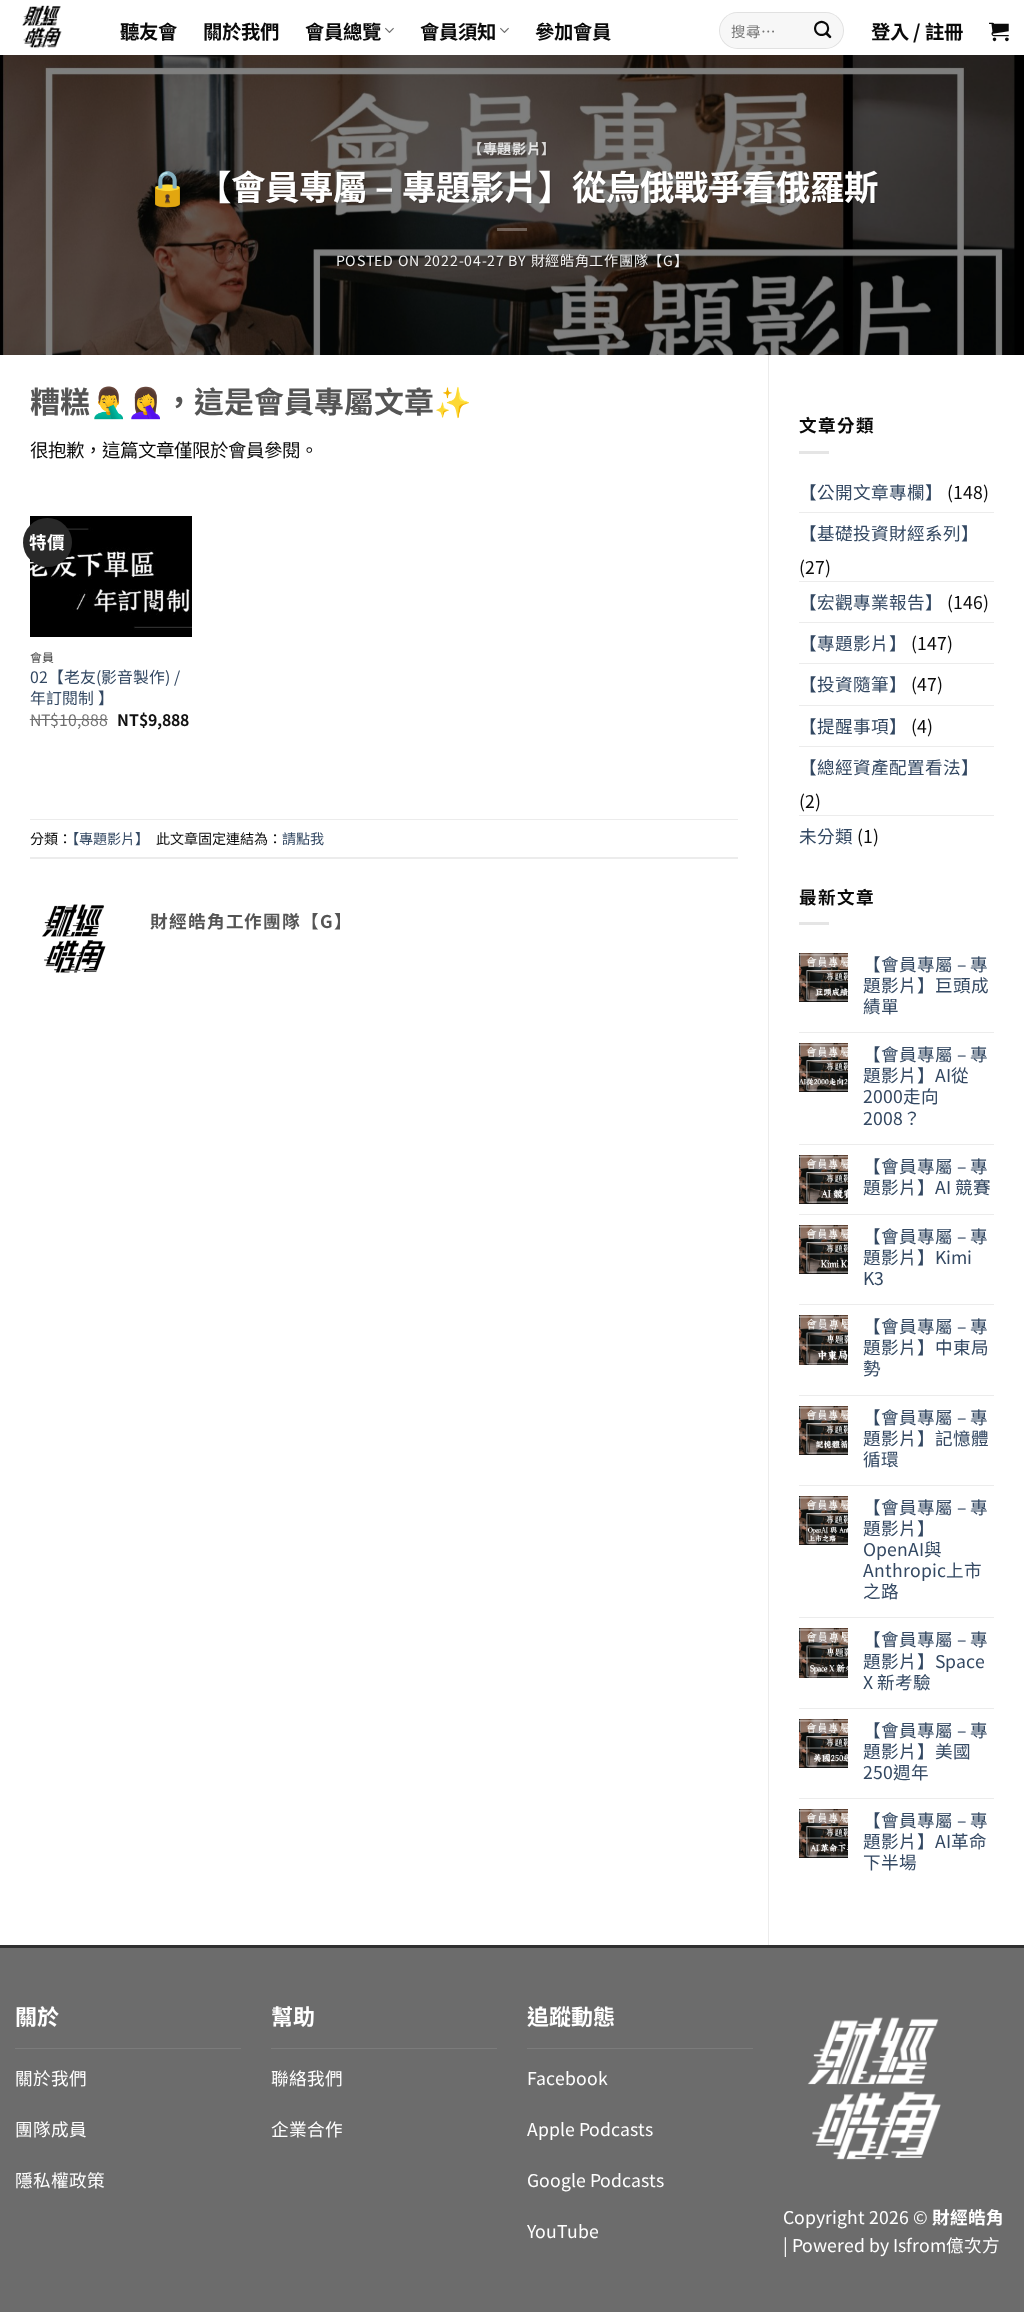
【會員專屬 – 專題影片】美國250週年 (925, 1750)
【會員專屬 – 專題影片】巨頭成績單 (926, 984)
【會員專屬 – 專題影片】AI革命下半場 (925, 1840)
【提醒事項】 (853, 725)
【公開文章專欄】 (871, 491)
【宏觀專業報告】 (871, 601)
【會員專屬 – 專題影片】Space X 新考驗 (925, 1659)
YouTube (563, 2230)
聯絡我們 (307, 2077)
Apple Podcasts (590, 2128)
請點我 (303, 838)
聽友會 (148, 31)
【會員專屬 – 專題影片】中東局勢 (926, 1346)
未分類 (826, 835)
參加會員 (573, 31)
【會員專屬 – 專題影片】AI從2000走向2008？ (925, 1085)
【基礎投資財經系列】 (889, 532)
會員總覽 (343, 31)
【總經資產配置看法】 (889, 766)
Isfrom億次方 (946, 2244)
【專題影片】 (512, 148)
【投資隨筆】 (853, 683)
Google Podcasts (595, 2179)
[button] (999, 31)
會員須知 (458, 31)
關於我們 (241, 31)
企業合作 (307, 2128)
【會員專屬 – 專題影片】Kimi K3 (925, 1256)
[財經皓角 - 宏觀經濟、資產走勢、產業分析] (52, 27)
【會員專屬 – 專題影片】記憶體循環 (926, 1437)
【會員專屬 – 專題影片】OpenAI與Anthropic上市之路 (925, 1549)
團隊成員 (51, 2128)
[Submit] (822, 30)
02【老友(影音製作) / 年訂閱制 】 (105, 687)
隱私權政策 (60, 2179)
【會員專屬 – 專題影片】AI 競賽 (927, 1176)
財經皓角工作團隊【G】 (610, 260)
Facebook (567, 2077)
